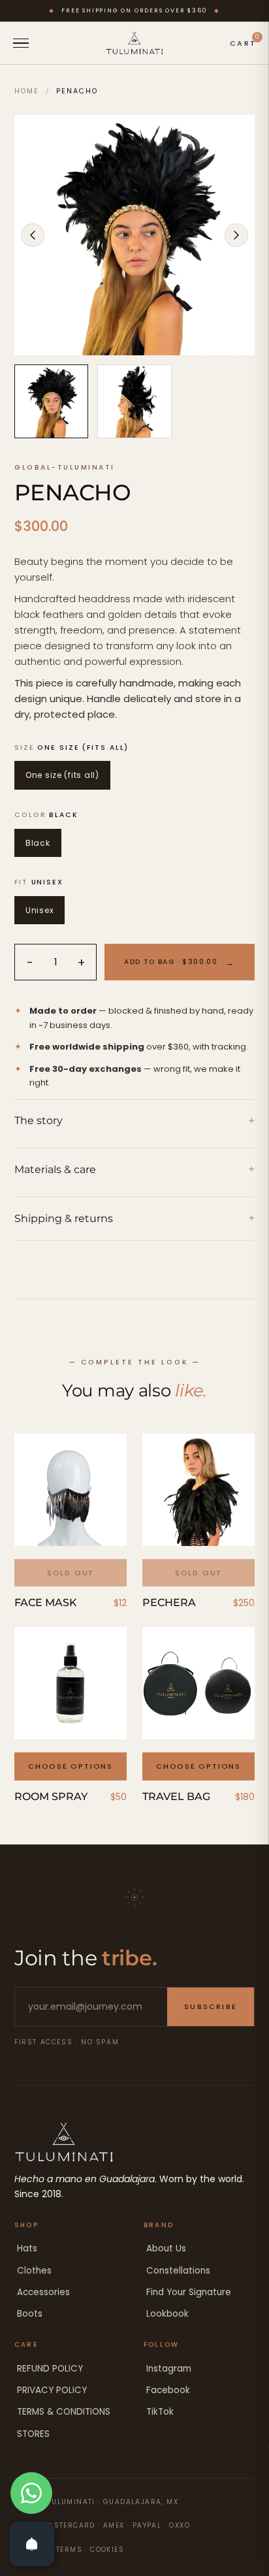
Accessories (43, 2292)
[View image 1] (51, 401)
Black (38, 843)
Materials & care (134, 1169)
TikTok (160, 2412)
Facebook (168, 2390)
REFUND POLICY (50, 2369)
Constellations (178, 2271)
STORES (33, 2434)
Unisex (40, 910)
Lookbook (167, 2314)
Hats (27, 2248)
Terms (69, 2550)
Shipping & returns (134, 1218)
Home (27, 91)
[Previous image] (33, 235)
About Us (166, 2248)
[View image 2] (134, 401)
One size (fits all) (62, 775)
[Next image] (236, 235)
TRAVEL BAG (176, 1796)
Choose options (71, 1766)
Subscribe (211, 2006)
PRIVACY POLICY (52, 2390)
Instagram (169, 2369)
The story (134, 1121)
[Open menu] (21, 43)
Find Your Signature (189, 2292)
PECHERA (169, 1602)
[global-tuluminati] (134, 43)
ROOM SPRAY (51, 1796)
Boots (30, 2314)
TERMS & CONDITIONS (64, 2412)
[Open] (32, 2544)
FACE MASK (46, 1602)
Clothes (34, 2271)
